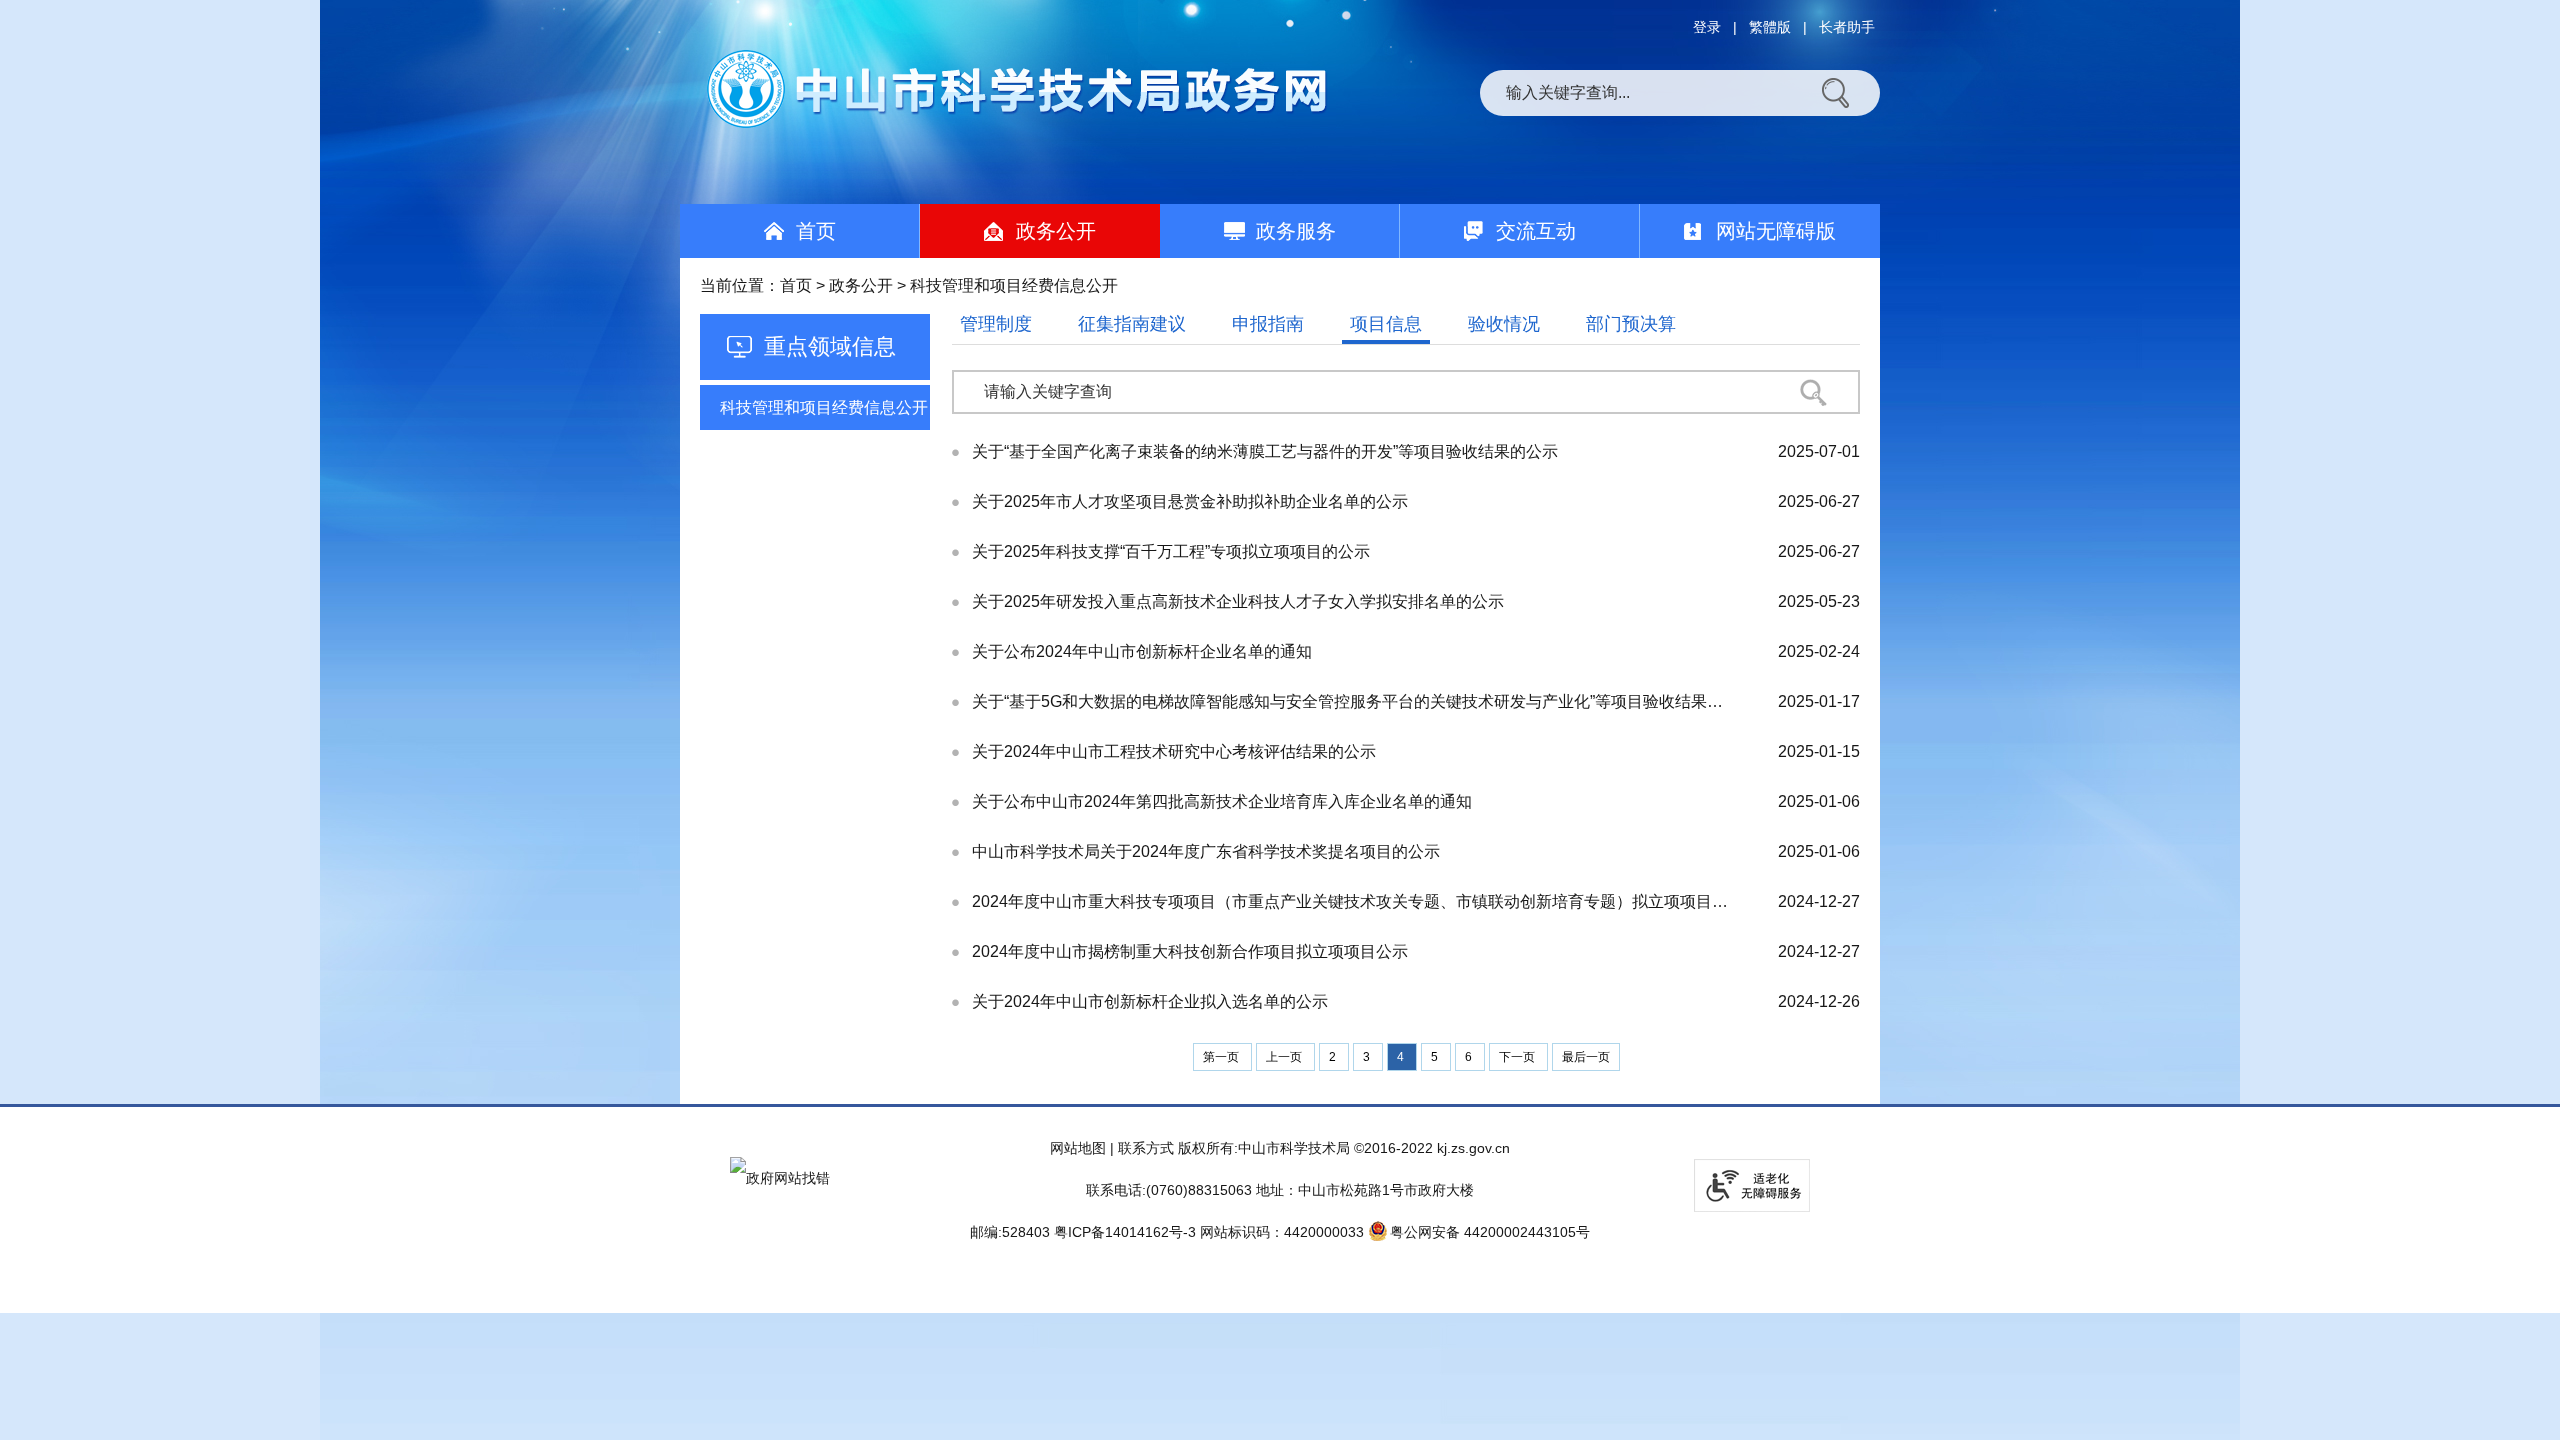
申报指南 (1268, 324)
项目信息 (1386, 324)
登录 (1707, 27)
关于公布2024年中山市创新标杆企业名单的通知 (1142, 651)
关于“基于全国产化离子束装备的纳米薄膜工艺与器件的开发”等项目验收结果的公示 (1265, 451)
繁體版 (1770, 27)
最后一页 (1586, 1057)
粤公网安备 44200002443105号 (1490, 1232)
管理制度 (996, 324)
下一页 (1518, 1057)
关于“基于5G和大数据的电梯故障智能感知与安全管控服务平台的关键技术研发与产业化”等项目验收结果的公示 (1351, 701)
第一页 (1222, 1057)
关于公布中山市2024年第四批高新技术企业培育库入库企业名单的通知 (1222, 801)
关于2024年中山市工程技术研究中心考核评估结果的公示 (1174, 751)
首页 (796, 285)
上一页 (1285, 1057)
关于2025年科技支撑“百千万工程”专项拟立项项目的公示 (1171, 551)
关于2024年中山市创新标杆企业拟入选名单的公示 (1150, 1001)
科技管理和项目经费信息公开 (824, 407)
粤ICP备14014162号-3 (1125, 1232)
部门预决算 (1631, 324)
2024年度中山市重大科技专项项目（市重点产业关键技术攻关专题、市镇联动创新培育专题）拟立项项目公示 (1351, 901)
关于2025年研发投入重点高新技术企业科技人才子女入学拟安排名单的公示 (1238, 601)
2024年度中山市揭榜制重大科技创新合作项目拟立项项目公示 (1190, 951)
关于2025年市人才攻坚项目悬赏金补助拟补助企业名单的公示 (1190, 501)
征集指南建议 (1132, 324)
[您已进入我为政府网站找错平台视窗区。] (780, 1178)
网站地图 (1078, 1148)
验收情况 (1504, 324)
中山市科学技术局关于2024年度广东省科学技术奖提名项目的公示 (1206, 851)
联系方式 (1146, 1148)
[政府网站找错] (780, 1178)
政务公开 (861, 285)
